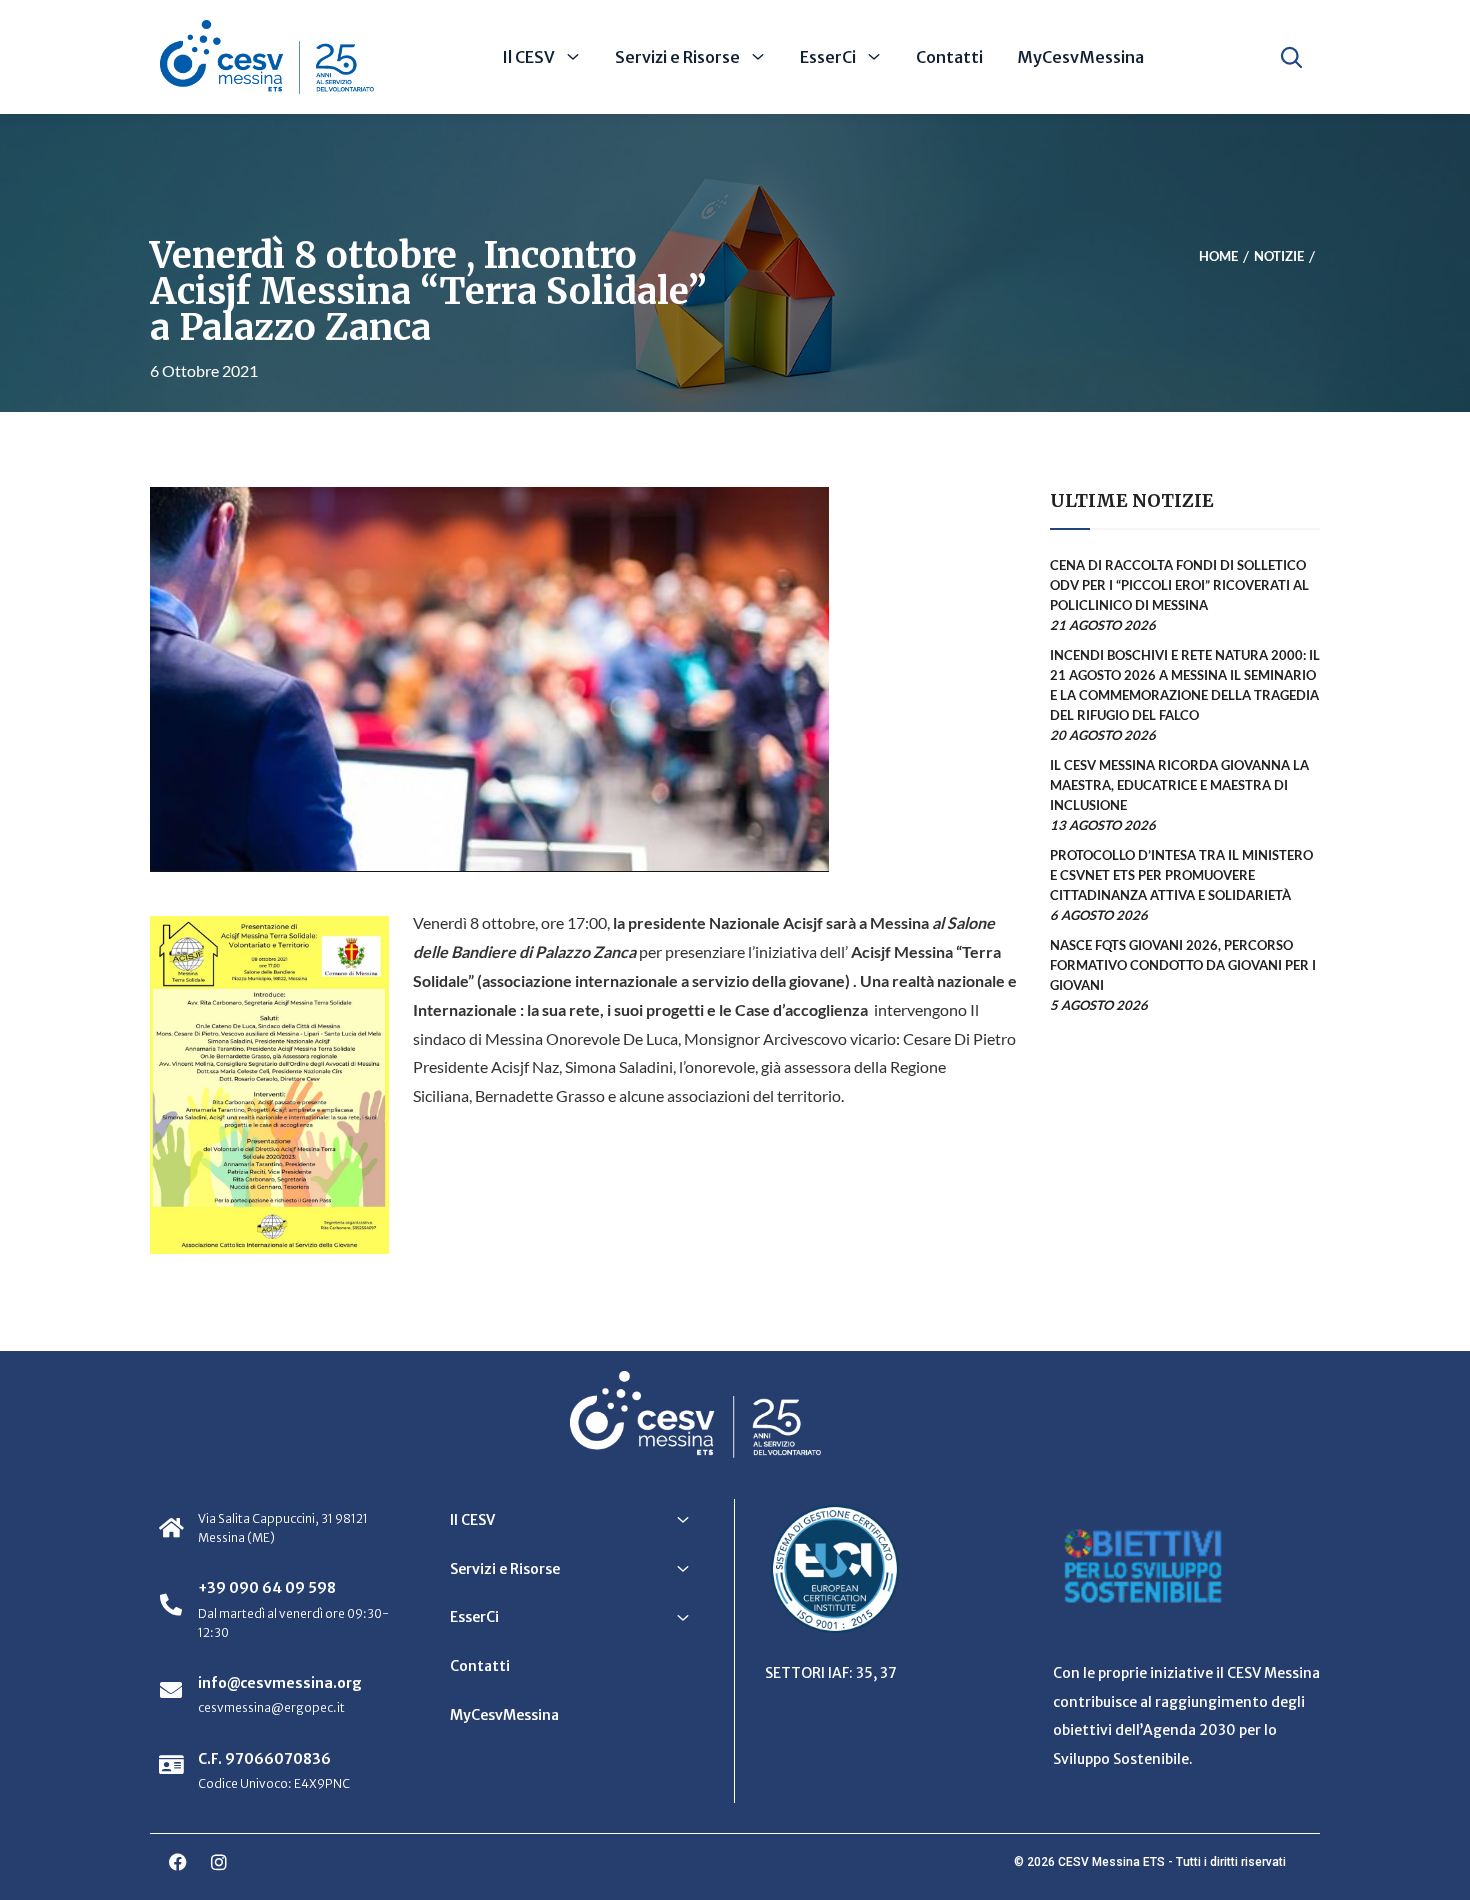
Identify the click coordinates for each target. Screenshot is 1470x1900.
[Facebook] (178, 1862)
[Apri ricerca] (1291, 57)
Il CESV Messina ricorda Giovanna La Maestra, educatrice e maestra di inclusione (1179, 785)
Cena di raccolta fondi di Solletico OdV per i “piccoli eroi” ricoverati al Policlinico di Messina (1179, 585)
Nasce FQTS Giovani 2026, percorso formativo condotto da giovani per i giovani (1183, 965)
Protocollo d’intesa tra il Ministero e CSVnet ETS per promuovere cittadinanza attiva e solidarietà (1181, 875)
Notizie (1279, 257)
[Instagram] (219, 1862)
